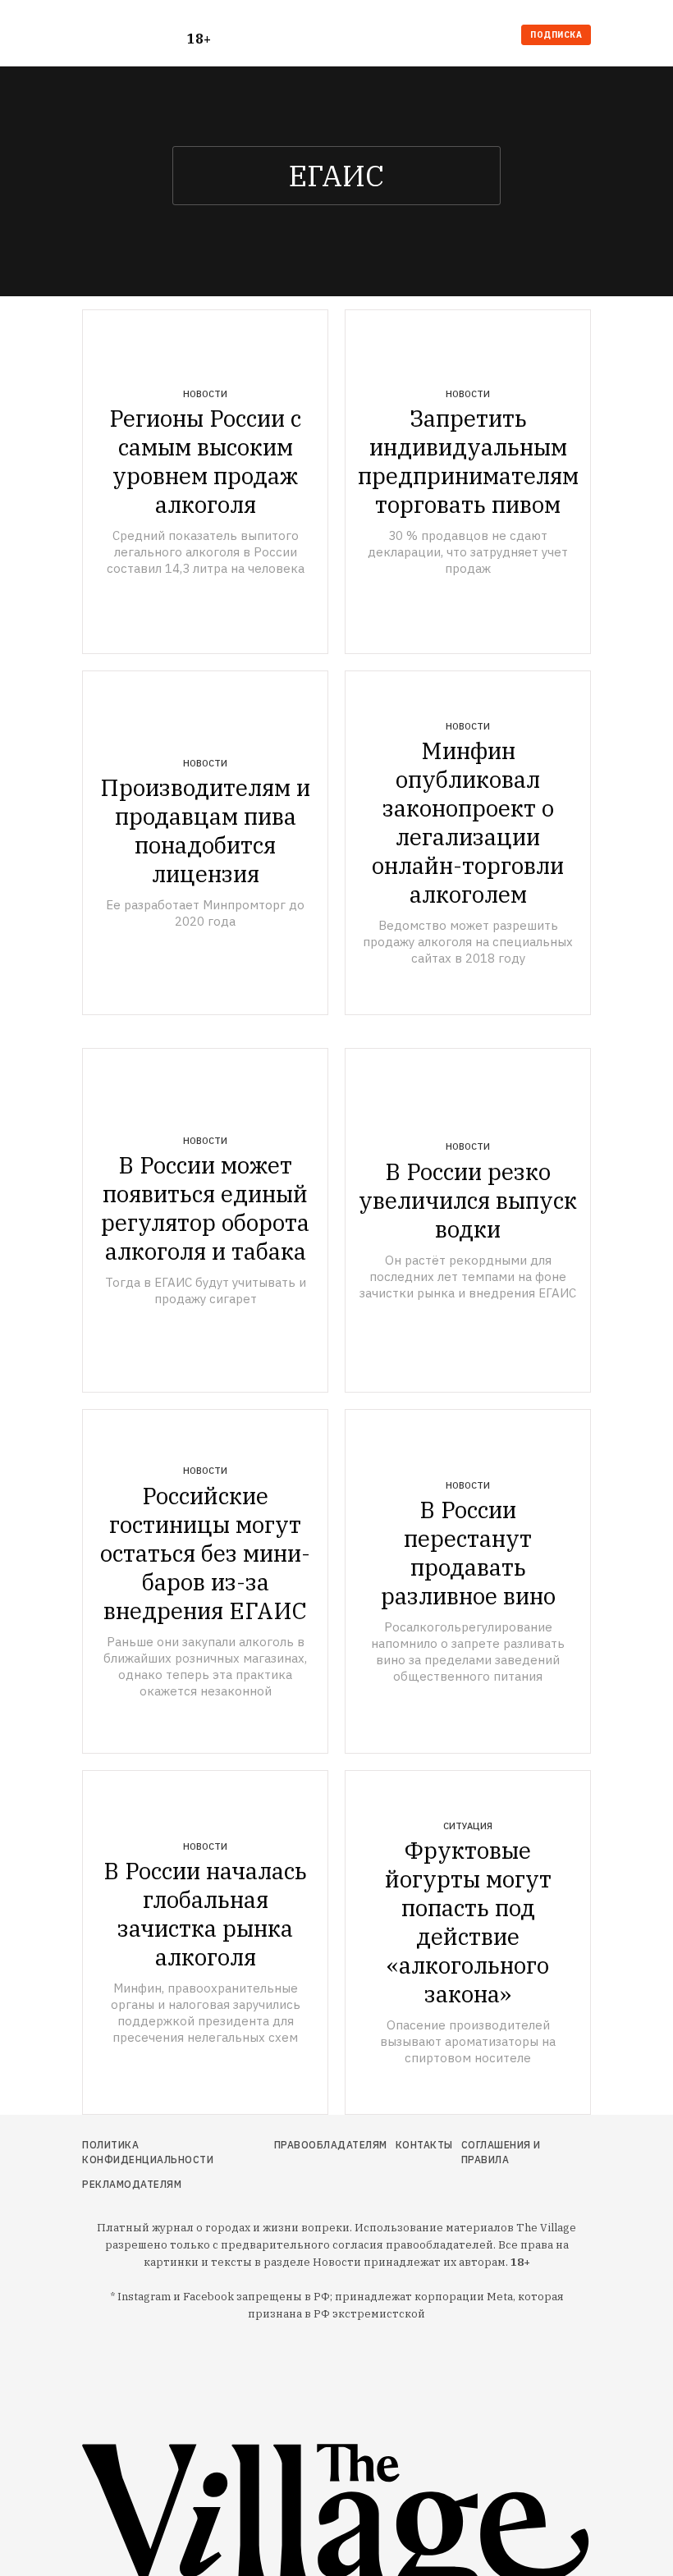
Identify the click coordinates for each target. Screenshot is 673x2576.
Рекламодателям (132, 2184)
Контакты (424, 2145)
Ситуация (468, 1826)
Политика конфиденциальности (148, 2152)
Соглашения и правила (501, 2152)
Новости (205, 394)
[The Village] (135, 37)
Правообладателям (331, 2145)
